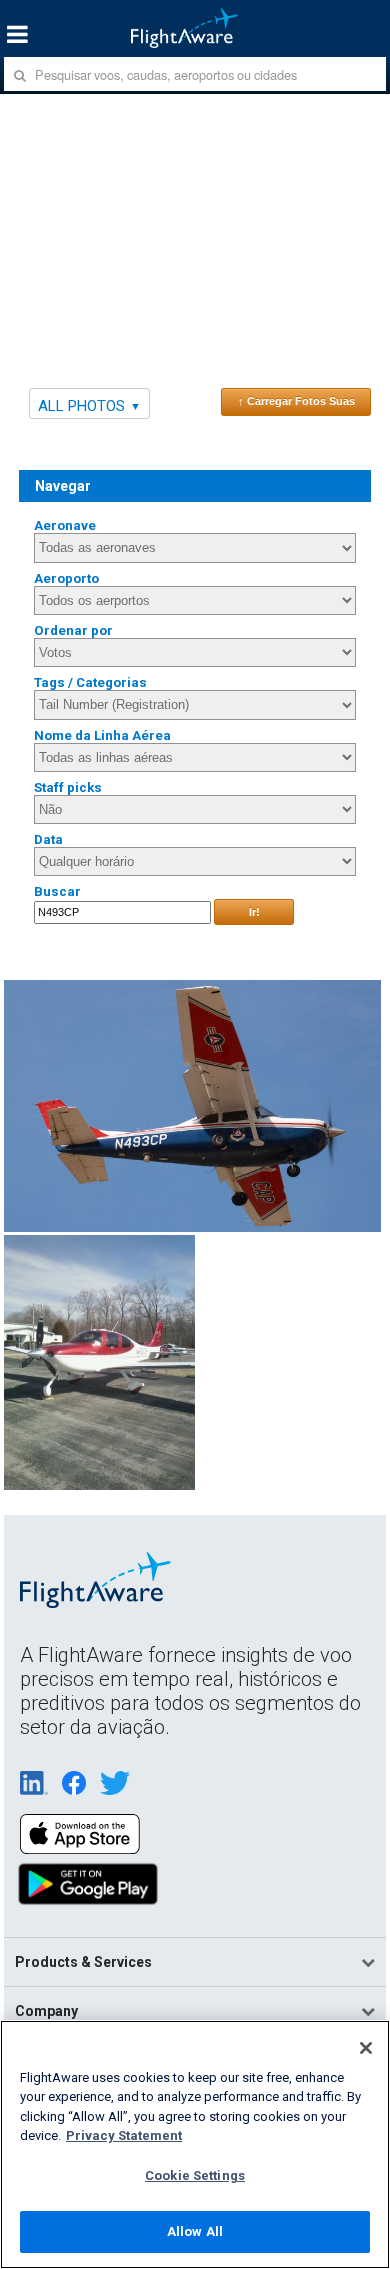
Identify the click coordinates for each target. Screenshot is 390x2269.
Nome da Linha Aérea (102, 735)
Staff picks (68, 787)
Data (48, 839)
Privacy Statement (124, 2135)
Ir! (254, 912)
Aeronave (65, 525)
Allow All (195, 2231)
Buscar (57, 891)
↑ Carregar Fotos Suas (296, 401)
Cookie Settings (195, 2175)
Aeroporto (66, 578)
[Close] (366, 2048)
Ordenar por (73, 630)
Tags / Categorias (90, 682)
